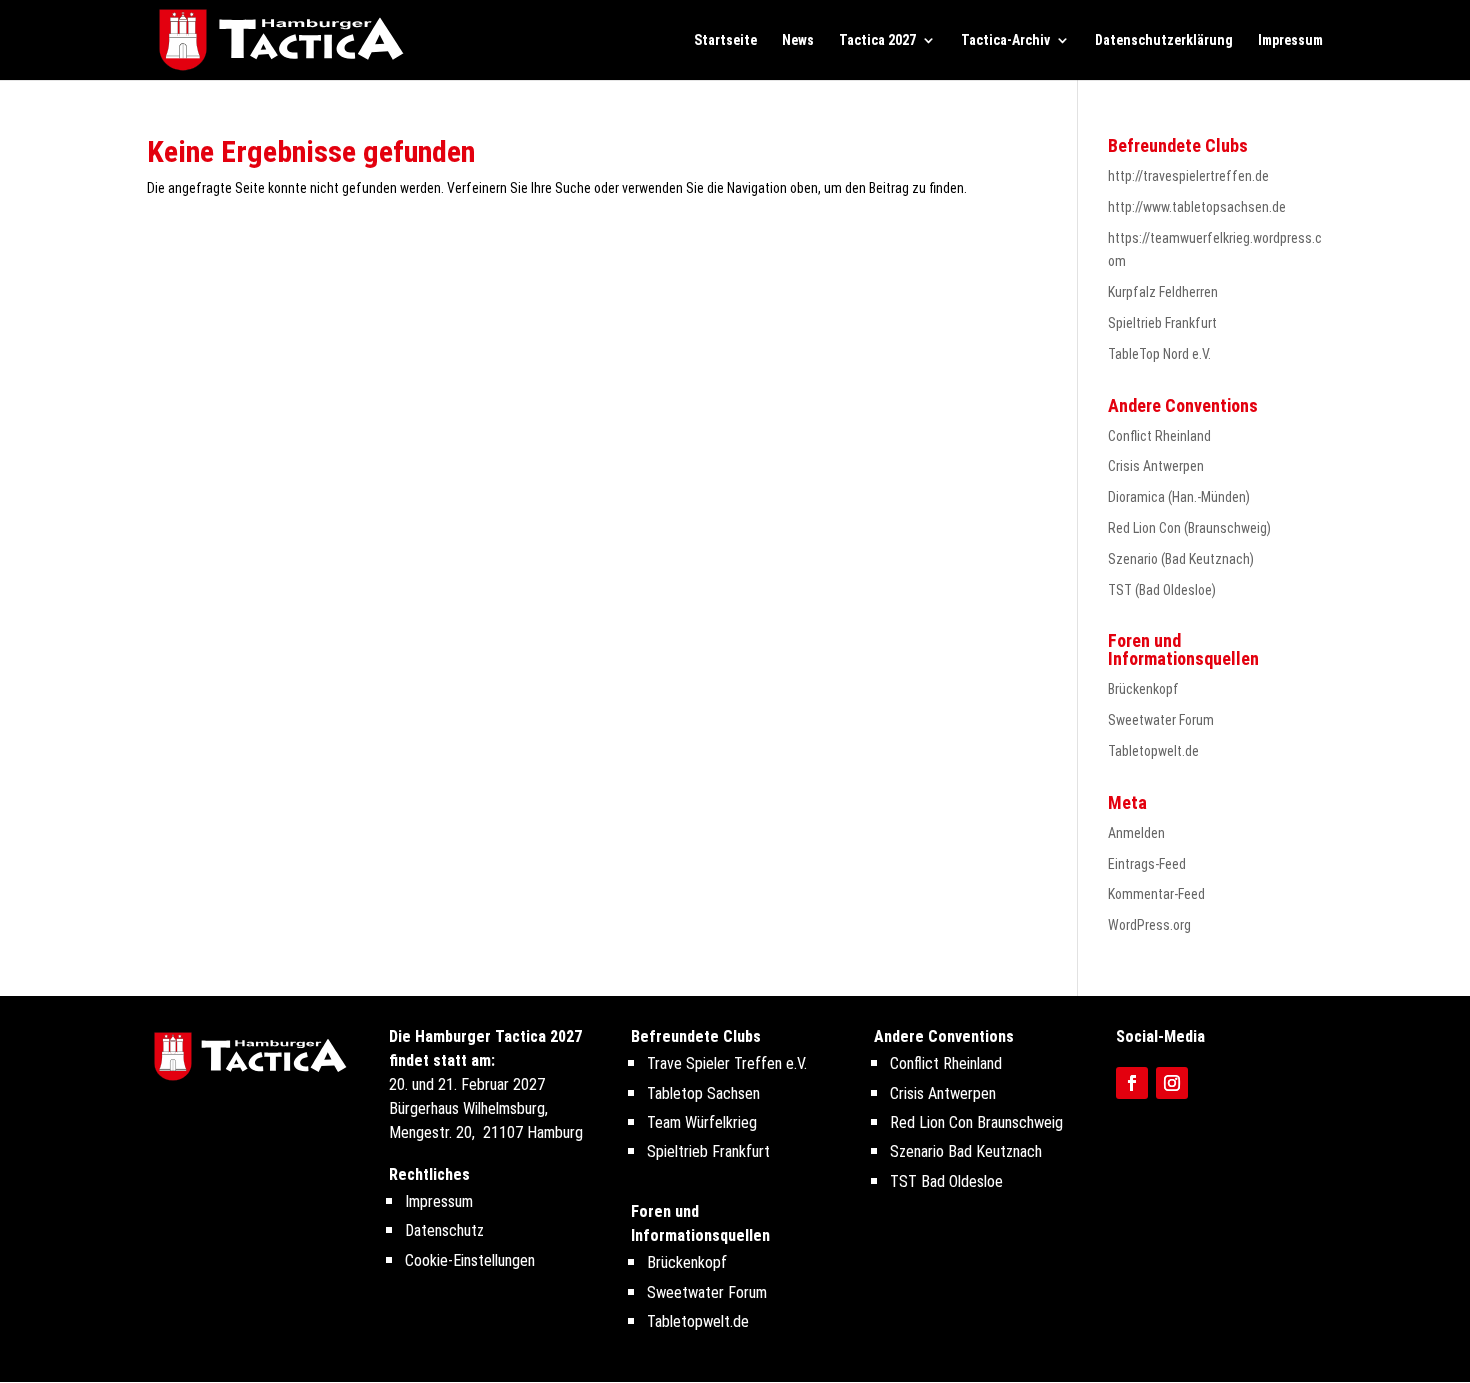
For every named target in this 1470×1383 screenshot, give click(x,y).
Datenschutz (444, 1230)
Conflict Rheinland (1159, 436)
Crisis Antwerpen (1156, 466)
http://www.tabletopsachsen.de (1197, 207)
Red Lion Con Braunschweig (976, 1122)
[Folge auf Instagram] (1172, 1083)
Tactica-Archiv (1005, 40)
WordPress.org (1149, 925)
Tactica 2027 (877, 40)
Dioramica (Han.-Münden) (1179, 497)
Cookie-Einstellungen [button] (470, 1260)
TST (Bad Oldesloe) (1162, 590)
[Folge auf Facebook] (1132, 1083)
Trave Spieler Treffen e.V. (727, 1063)
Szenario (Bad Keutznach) (1181, 559)
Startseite (725, 40)
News (798, 40)
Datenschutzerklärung (1164, 40)
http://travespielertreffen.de (1188, 176)
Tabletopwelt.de (1153, 751)
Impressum (1290, 40)
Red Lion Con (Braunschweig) (1189, 528)
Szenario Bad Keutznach (966, 1151)
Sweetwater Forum (1161, 720)
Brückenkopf (1143, 689)
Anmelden (1136, 833)
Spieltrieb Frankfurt (1162, 323)
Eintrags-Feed (1147, 864)
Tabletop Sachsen (703, 1093)
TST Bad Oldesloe (946, 1181)
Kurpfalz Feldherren (1163, 292)
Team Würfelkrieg (702, 1122)
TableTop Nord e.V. (1159, 354)
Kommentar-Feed (1156, 894)
